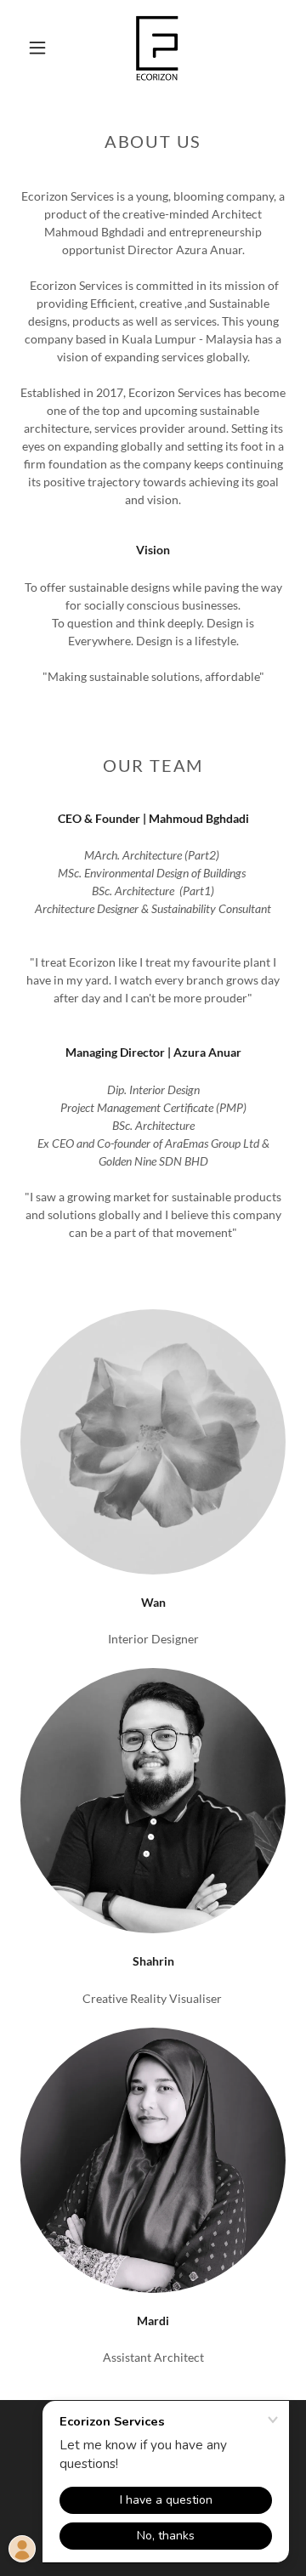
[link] (157, 48)
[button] (37, 48)
